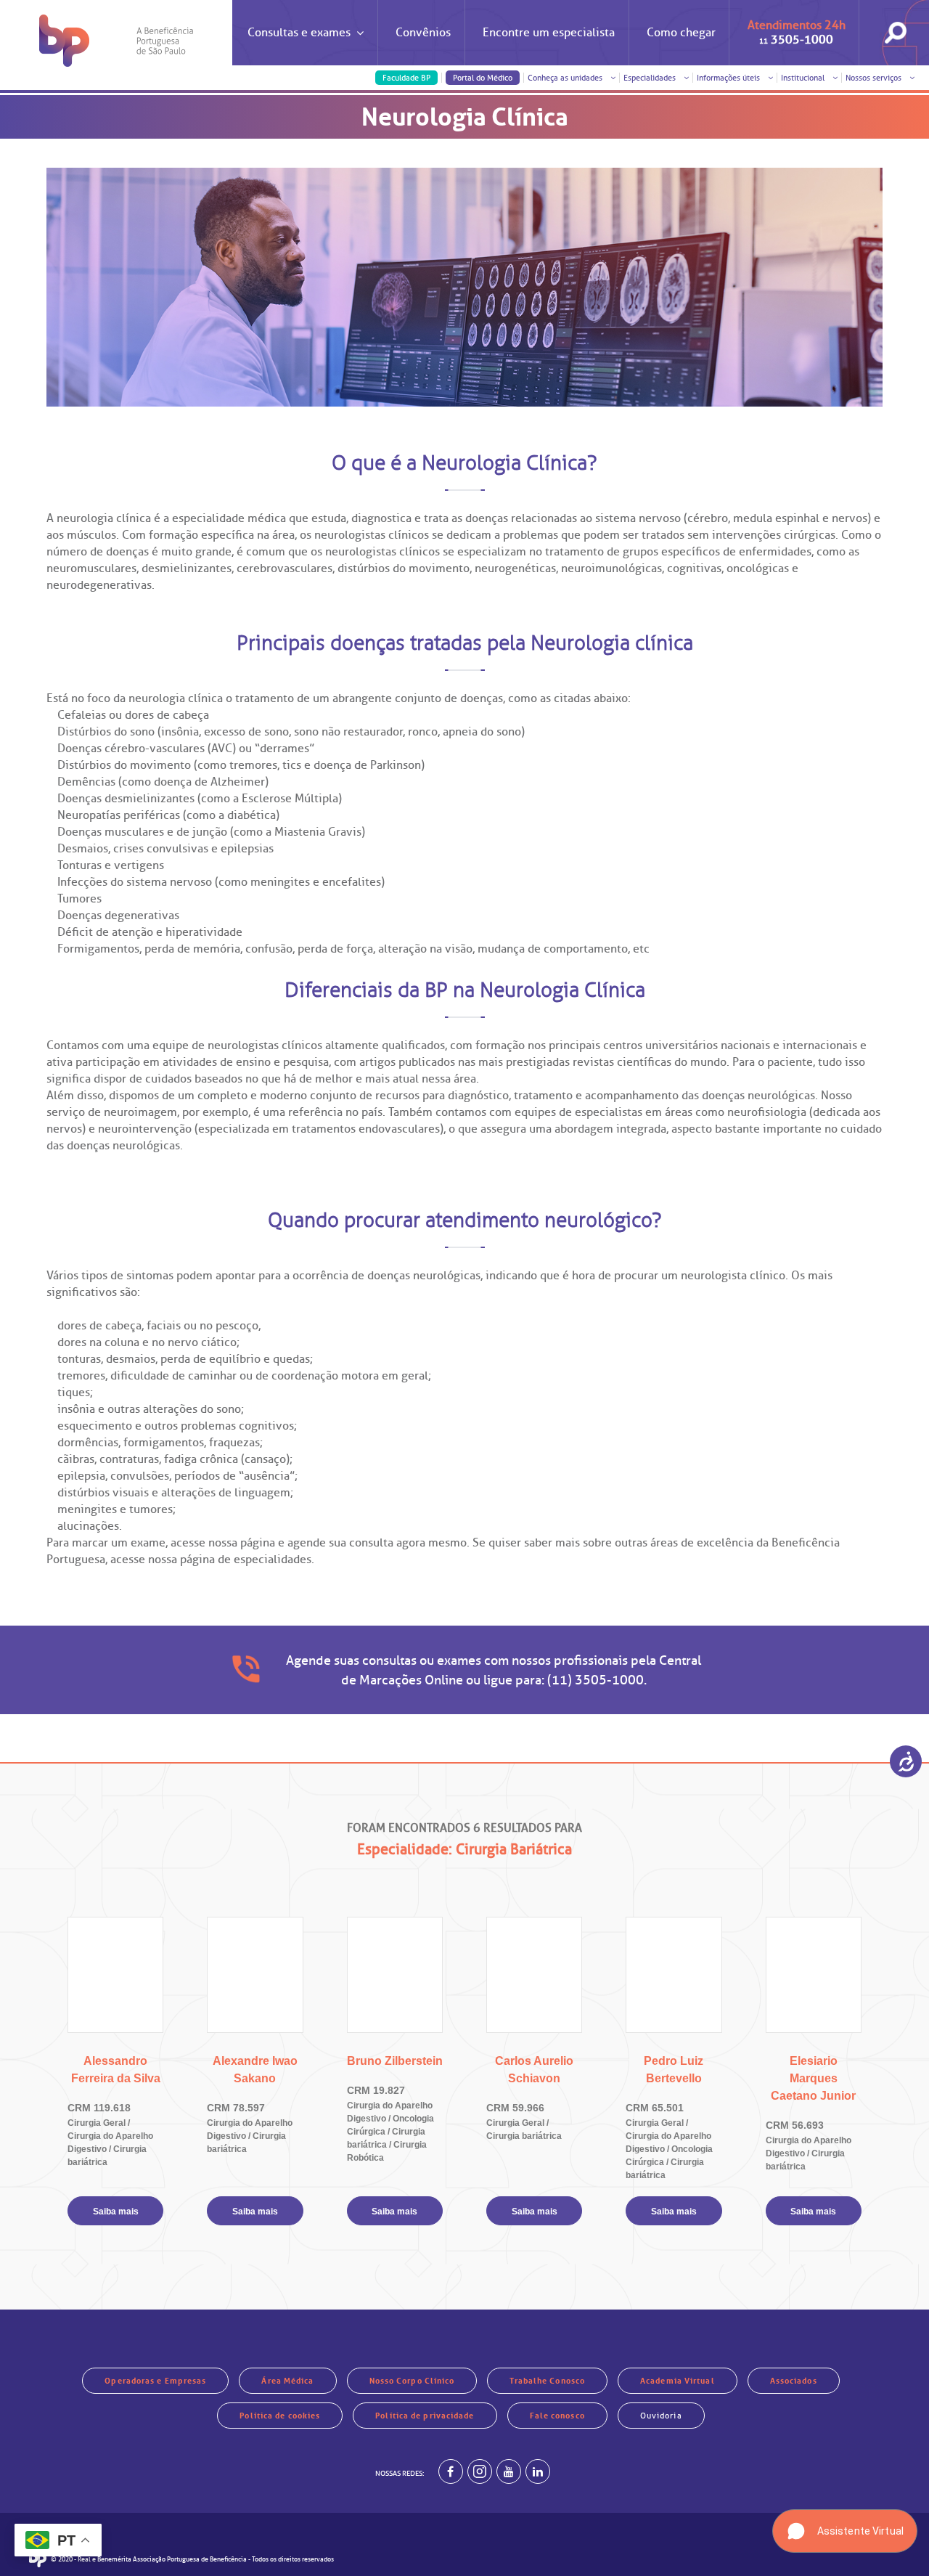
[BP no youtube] (509, 2471)
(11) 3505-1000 (596, 1680)
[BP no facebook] (451, 2471)
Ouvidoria (661, 2416)
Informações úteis (729, 78)
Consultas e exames (299, 33)
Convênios (423, 33)
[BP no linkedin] (538, 2471)
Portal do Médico (483, 78)
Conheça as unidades (566, 78)
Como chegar (681, 33)
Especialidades (651, 78)
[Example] (480, 2471)
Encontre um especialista (549, 33)
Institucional (804, 78)
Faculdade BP (406, 78)
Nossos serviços (875, 78)
